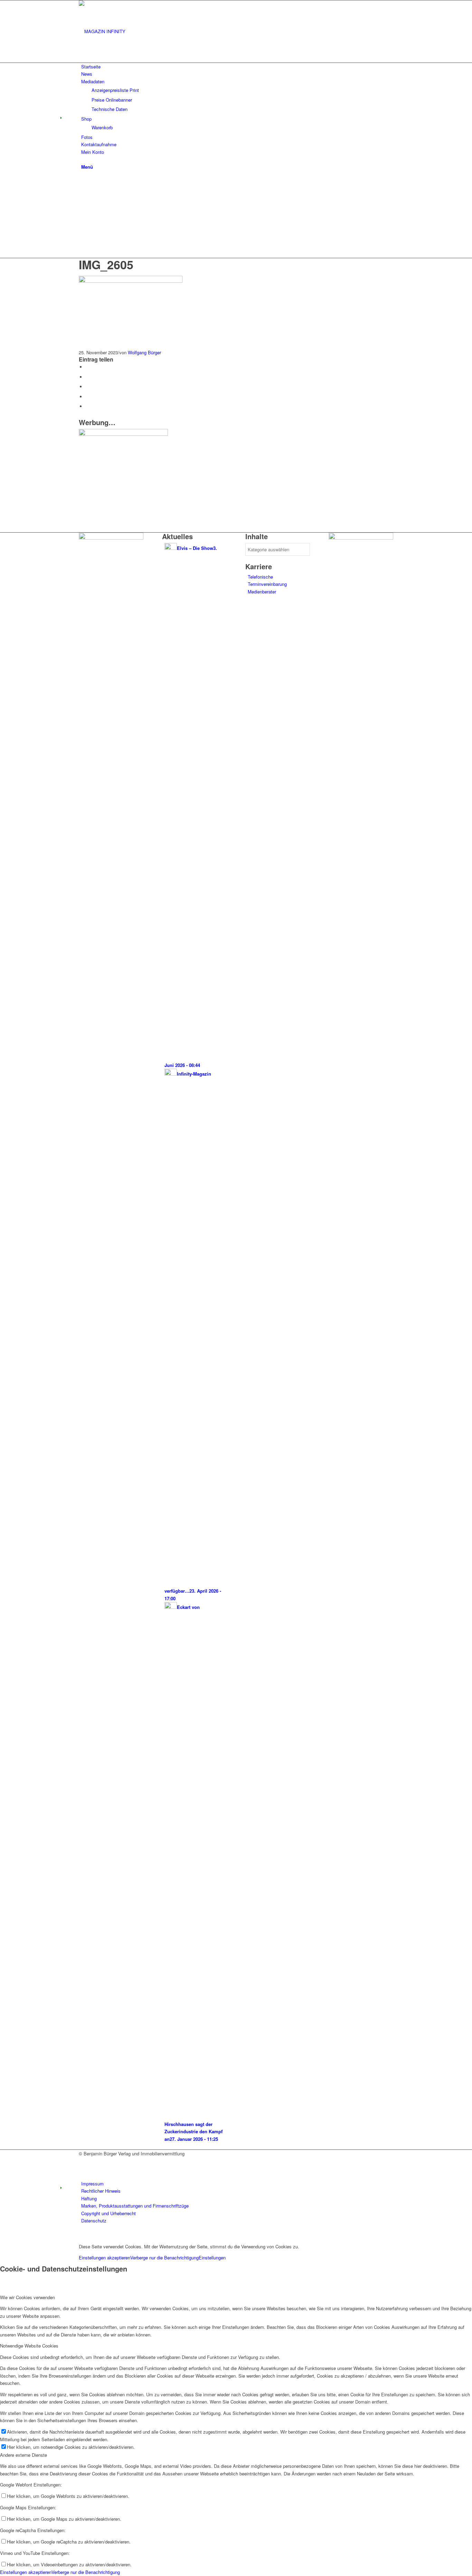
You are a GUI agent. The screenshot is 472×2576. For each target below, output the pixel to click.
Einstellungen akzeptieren (105, 2257)
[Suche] (83, 159)
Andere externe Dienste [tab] (23, 2455)
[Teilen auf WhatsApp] (87, 387)
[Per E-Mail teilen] (87, 406)
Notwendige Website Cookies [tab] (29, 2346)
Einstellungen (212, 2257)
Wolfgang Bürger (144, 352)
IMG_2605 (106, 264)
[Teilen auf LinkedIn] (87, 397)
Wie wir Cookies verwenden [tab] (27, 2297)
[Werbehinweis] (123, 434)
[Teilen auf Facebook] (87, 367)
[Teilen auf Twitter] (87, 377)
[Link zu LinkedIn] (83, 2169)
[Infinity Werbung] (111, 538)
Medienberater (262, 592)
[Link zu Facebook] (83, 2161)
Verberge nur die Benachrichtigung (164, 2257)
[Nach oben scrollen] (2, 2235)
